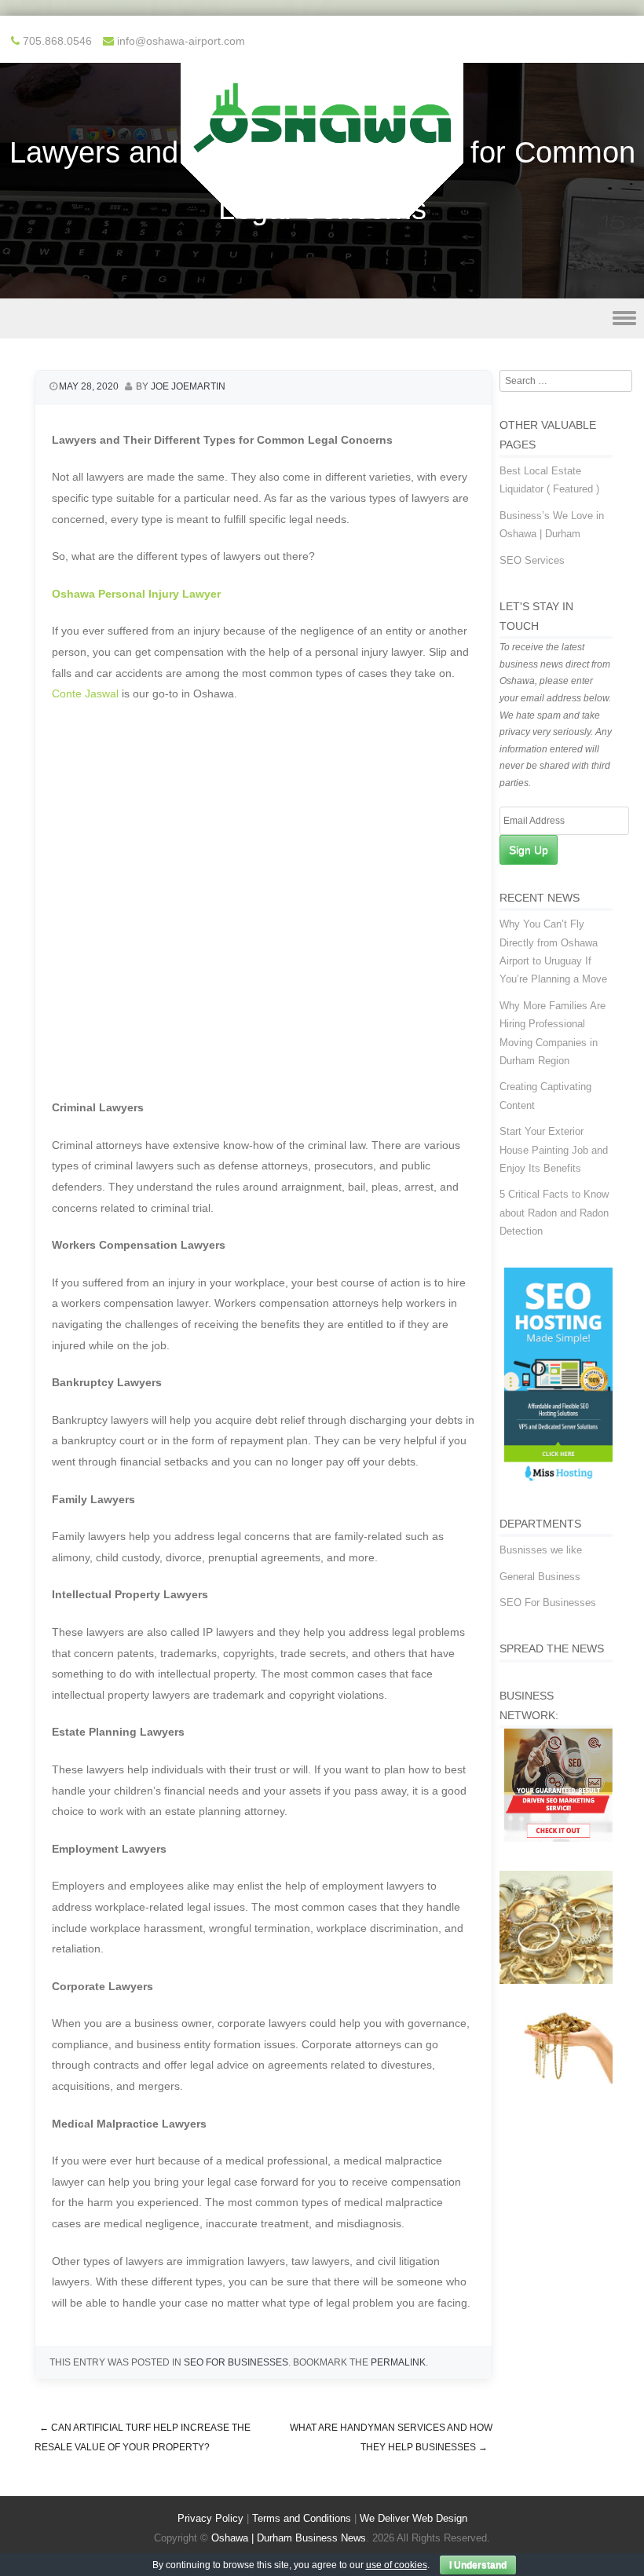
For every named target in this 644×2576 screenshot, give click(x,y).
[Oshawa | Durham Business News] (322, 208)
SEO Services (532, 560)
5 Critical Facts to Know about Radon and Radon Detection (554, 1213)
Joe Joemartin (188, 386)
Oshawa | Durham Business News (289, 2538)
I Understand (478, 2565)
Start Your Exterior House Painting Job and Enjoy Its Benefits (554, 1150)
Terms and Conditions (302, 2518)
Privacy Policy (210, 2518)
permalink (398, 2362)
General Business (540, 1577)
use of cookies (397, 2565)
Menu (322, 318)
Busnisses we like (541, 1550)
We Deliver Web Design (413, 2518)
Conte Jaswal (85, 693)
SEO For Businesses (236, 2362)
